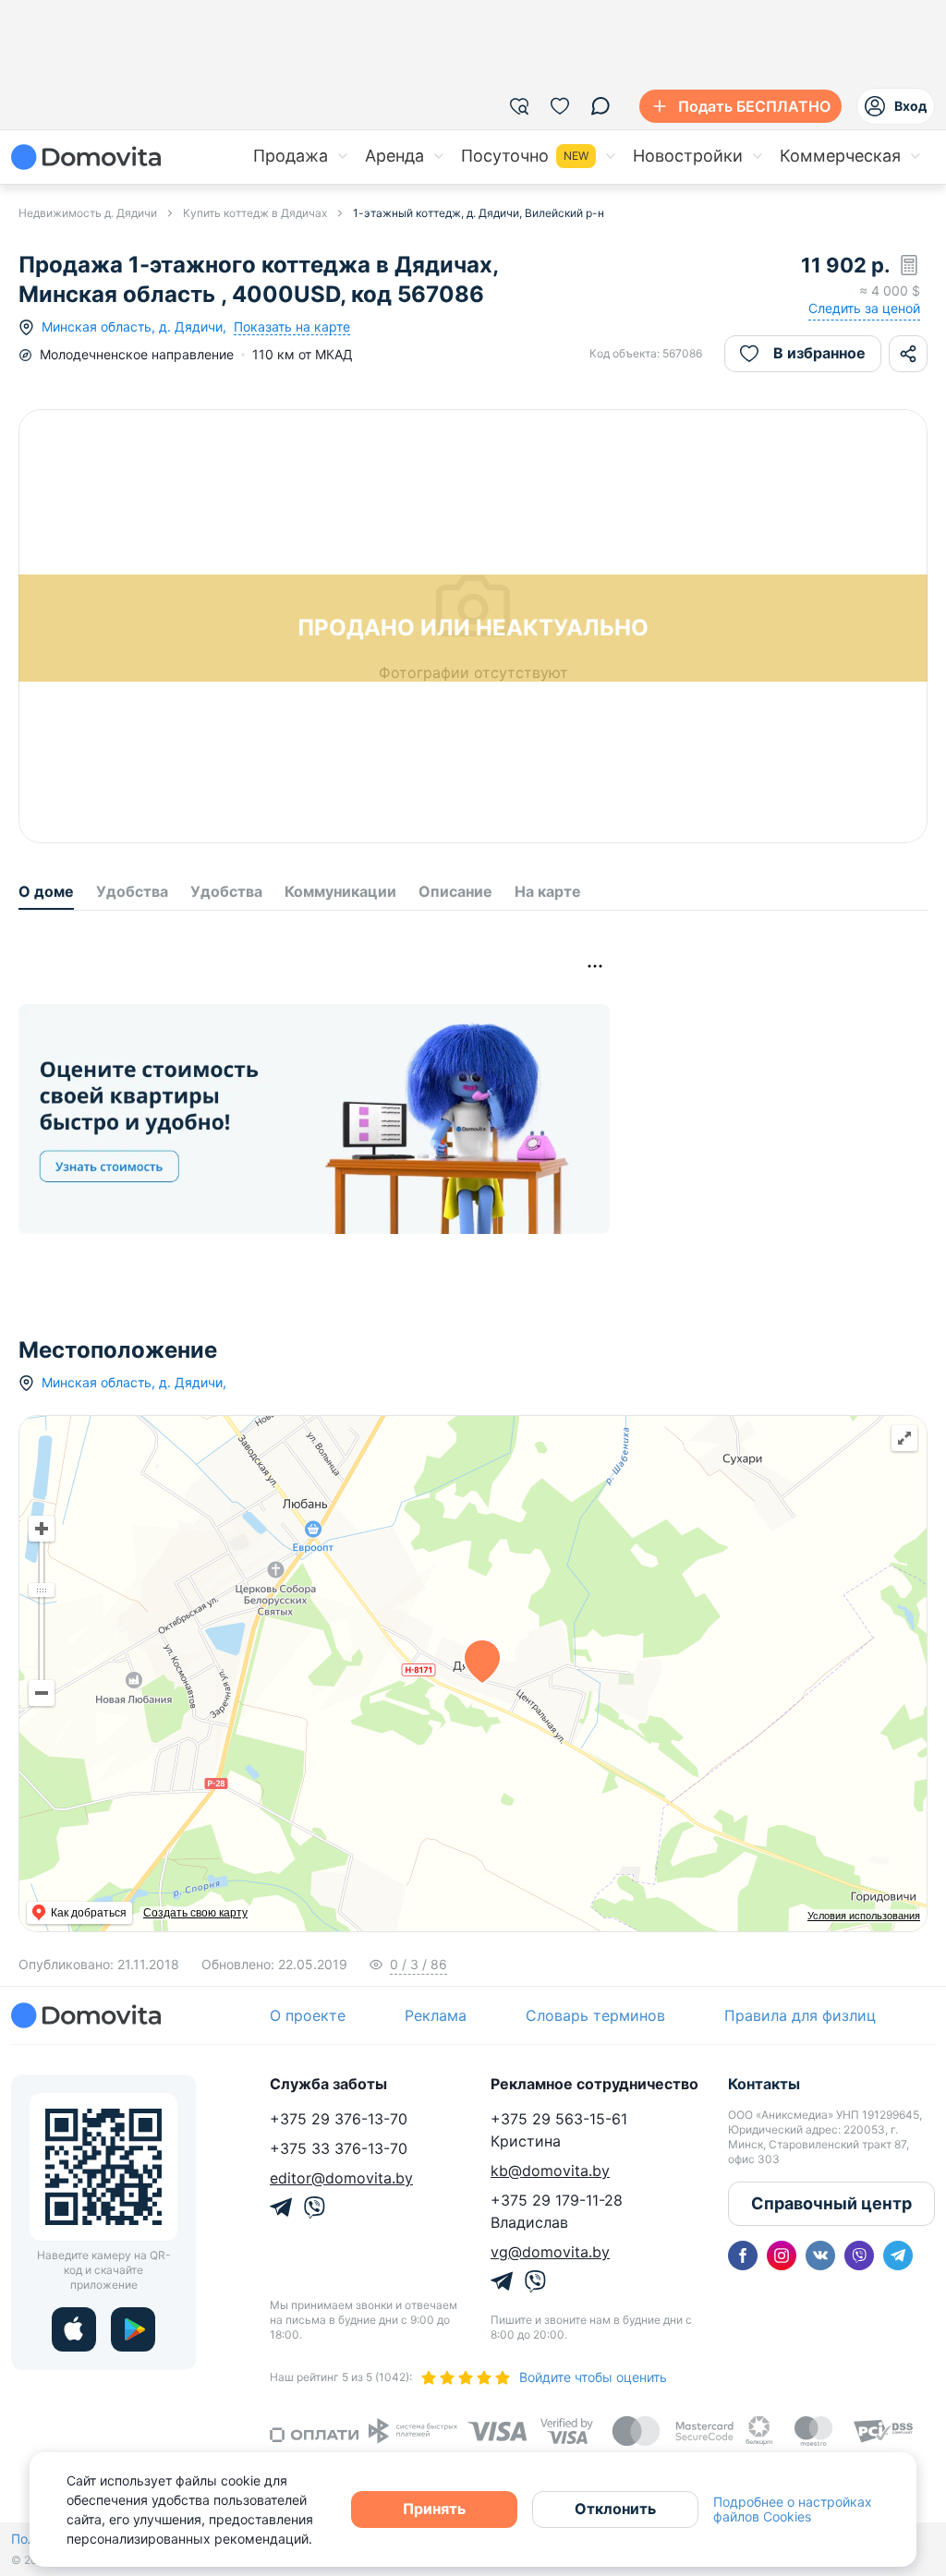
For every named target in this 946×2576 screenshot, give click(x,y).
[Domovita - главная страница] (86, 157)
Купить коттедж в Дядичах (255, 213)
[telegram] (898, 2256)
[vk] (820, 2256)
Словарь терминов (595, 2015)
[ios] (74, 2329)
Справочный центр (831, 2203)
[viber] (859, 2256)
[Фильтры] (519, 106)
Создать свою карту (195, 1913)
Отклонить (615, 2509)
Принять (434, 2509)
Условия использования (864, 1916)
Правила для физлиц (800, 2015)
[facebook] (743, 2256)
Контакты (764, 2084)
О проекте (308, 2015)
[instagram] (782, 2256)
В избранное (819, 353)
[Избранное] (560, 106)
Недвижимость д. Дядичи (88, 213)
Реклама (436, 2015)
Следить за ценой (864, 308)
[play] (133, 2329)
